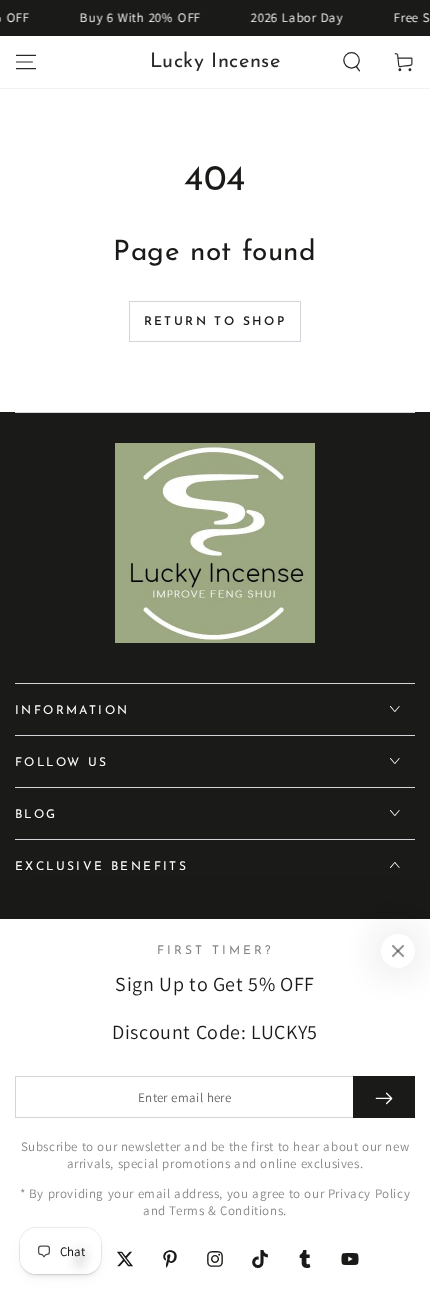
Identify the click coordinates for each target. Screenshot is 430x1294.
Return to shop (215, 322)
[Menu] (26, 62)
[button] (352, 62)
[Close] (398, 951)
